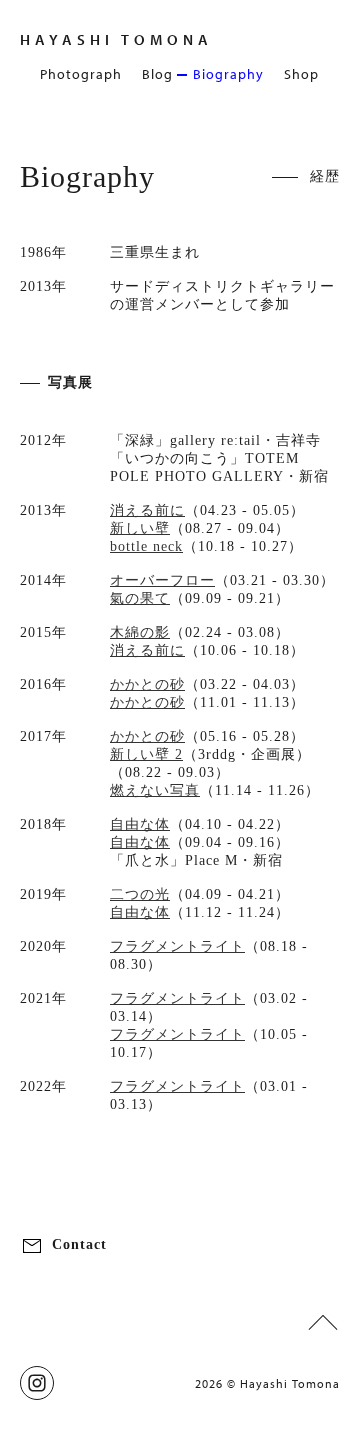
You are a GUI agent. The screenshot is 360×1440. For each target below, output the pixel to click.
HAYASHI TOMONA (116, 39)
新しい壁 (140, 528)
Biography (228, 74)
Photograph (81, 74)
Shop (301, 74)
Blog (157, 74)
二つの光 (140, 894)
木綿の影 (140, 632)
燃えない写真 (155, 790)
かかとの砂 (147, 684)
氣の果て (140, 598)
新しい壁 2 (146, 754)
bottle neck (146, 546)
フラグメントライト (177, 946)
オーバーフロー (162, 580)
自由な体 (140, 824)
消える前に (147, 510)
